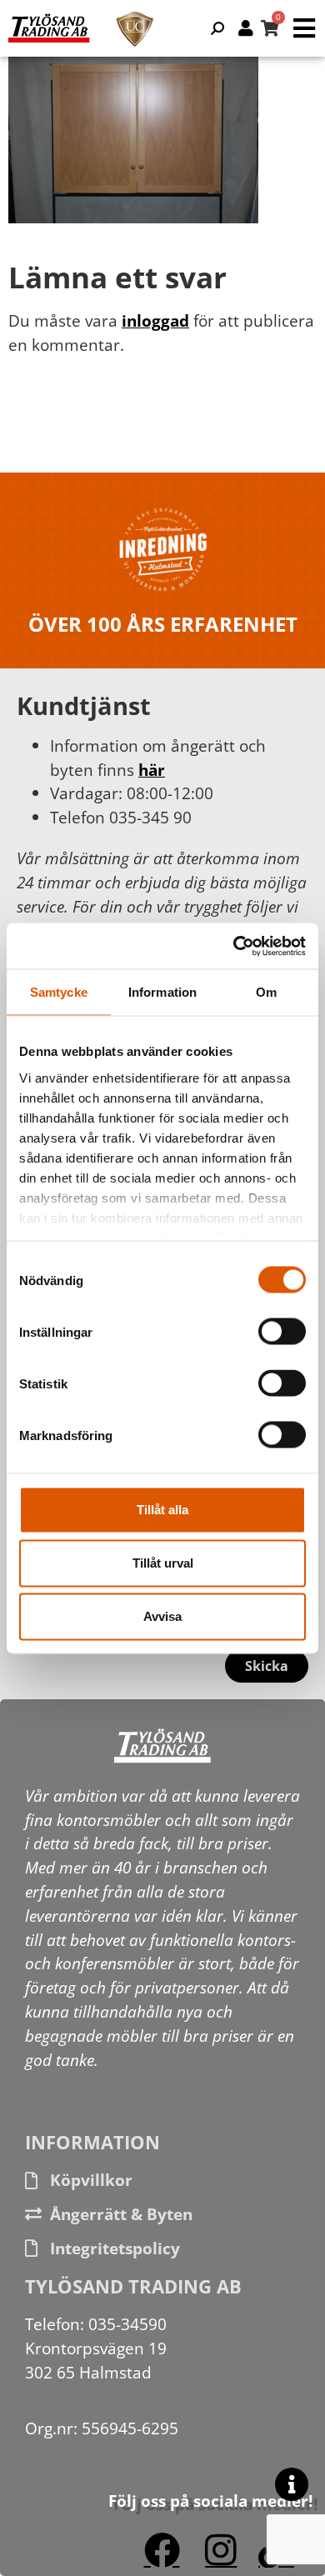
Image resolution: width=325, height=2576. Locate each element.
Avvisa (162, 1616)
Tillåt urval (163, 1563)
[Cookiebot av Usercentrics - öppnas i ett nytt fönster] (234, 946)
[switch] (282, 1332)
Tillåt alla (162, 1510)
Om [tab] (266, 992)
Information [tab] (162, 992)
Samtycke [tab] (59, 992)
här (152, 770)
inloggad (155, 320)
